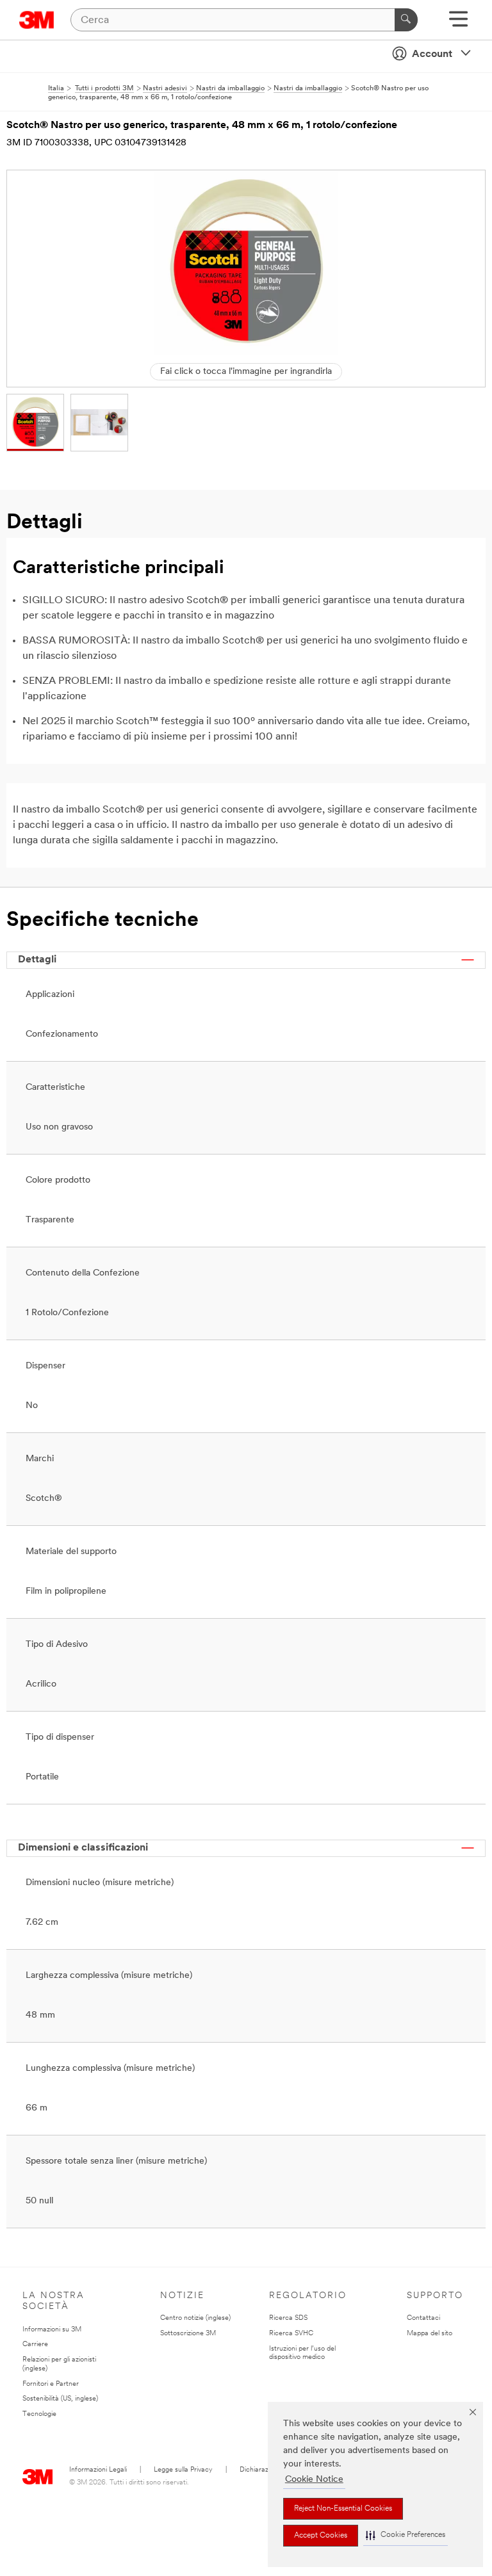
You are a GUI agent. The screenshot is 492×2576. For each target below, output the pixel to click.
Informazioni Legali (98, 2470)
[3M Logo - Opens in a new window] (37, 20)
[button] (406, 2535)
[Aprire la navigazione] (458, 23)
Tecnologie (39, 2414)
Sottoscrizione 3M (188, 2334)
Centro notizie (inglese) (195, 2318)
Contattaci (423, 2318)
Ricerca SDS (288, 2318)
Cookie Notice (314, 2480)
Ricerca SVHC (291, 2334)
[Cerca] (406, 20)
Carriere (35, 2345)
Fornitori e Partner (51, 2384)
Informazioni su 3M (52, 2330)
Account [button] (432, 54)
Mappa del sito (430, 2334)
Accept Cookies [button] (321, 2536)
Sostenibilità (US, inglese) (60, 2399)
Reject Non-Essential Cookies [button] (343, 2509)
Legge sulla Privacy (183, 2470)
